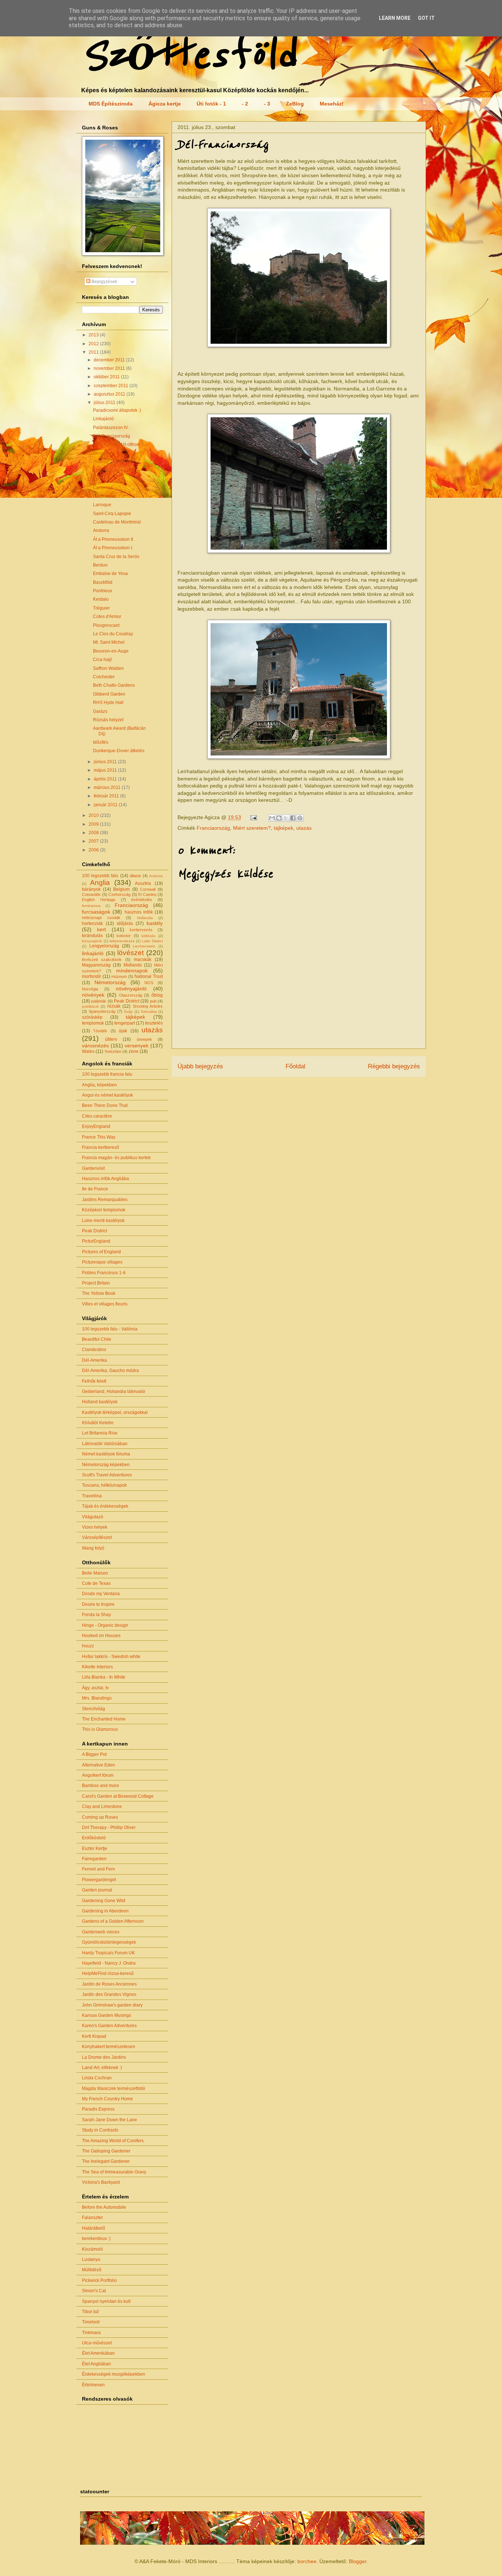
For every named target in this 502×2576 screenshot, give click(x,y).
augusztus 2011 (110, 394)
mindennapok (132, 971)
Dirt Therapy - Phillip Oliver (109, 1828)
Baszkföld (103, 582)
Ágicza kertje (165, 104)
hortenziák (92, 923)
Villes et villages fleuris (105, 1304)
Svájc (128, 1012)
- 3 (267, 104)
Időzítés (101, 742)
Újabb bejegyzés (200, 1066)
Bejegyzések (104, 282)
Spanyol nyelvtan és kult (106, 2301)
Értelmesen (93, 2385)
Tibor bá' (91, 2312)
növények (93, 995)
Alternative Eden (98, 1765)
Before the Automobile (104, 2207)
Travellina (92, 1496)
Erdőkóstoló (94, 1838)
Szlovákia (149, 1012)
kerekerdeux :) (96, 2239)
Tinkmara (91, 2333)
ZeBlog (295, 104)
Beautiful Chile (97, 1339)
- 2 (245, 104)
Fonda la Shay (96, 1615)
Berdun (100, 565)
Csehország (119, 894)
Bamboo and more (101, 1786)
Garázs (100, 711)
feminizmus (91, 906)
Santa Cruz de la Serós (116, 557)
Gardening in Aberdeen (105, 1911)
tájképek (284, 828)
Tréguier (101, 608)
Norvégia (90, 989)
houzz (88, 1646)
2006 (94, 850)
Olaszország (131, 995)
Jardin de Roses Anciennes (109, 1984)
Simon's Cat (94, 2291)
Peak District (126, 1001)
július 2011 (105, 403)
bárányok (91, 889)
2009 (94, 824)
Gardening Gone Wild (104, 1901)
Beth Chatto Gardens (114, 685)
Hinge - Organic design (105, 1625)
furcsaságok (96, 912)
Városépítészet (97, 1537)
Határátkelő (94, 2228)
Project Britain (96, 1283)
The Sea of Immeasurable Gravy (114, 2172)
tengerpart (125, 1023)
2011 (94, 352)
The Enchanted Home (104, 1719)
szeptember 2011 (112, 386)
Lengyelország (104, 946)
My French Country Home (107, 2099)
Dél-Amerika (94, 1360)
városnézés (95, 1046)
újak (123, 1031)
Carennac (103, 487)
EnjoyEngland (96, 1126)
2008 (94, 833)
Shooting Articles (148, 1006)
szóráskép (92, 1017)
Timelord (91, 2322)
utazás (304, 828)
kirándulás (92, 936)
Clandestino (94, 1350)
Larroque (102, 505)
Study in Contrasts (100, 2130)
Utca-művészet (97, 2343)
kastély (155, 923)
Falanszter (92, 2218)
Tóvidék (100, 1031)
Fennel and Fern (98, 1869)
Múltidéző (92, 2270)
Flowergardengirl (99, 1880)
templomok (93, 1023)
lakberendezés (122, 941)
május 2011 (106, 770)
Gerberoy (102, 453)
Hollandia (145, 918)
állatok (135, 876)
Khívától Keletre (98, 1423)
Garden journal (97, 1890)
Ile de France (95, 1189)
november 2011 (110, 368)
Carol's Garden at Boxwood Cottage (118, 1796)
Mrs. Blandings (97, 1698)
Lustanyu (91, 2259)
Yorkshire (113, 1051)
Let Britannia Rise (100, 1433)
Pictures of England (101, 1252)
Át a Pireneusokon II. (114, 539)
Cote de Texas (96, 1583)
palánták (99, 1001)
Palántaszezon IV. (111, 428)
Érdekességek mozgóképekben (114, 2374)
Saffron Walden (108, 668)
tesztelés (154, 1023)
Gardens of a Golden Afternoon (113, 1921)
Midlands (133, 965)
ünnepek (144, 1039)
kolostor (124, 936)
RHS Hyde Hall (108, 703)
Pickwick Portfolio (99, 2280)
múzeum (119, 976)
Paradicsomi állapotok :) (117, 410)
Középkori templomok (104, 1210)
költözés (148, 936)
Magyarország (96, 965)
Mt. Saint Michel (109, 642)
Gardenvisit (93, 1168)
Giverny (101, 462)
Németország (110, 982)
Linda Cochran (97, 2078)
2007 (94, 841)
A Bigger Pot (94, 1754)
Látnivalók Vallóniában (105, 1444)
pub (153, 1001)
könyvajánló (92, 941)
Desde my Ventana (101, 1594)
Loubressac (105, 496)
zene (134, 1051)
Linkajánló (103, 419)
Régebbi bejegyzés (394, 1066)
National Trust (149, 976)
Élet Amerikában (98, 2353)
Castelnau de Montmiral (117, 522)
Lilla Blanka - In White (104, 1677)
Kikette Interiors (97, 1667)
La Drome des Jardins (104, 2057)
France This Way (99, 1137)
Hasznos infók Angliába (105, 1179)
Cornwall (148, 889)
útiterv (111, 1039)
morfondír (92, 976)
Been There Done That (105, 1105)
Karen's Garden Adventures (109, 2026)
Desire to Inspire (98, 1604)
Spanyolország (102, 1011)
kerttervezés (141, 930)
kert (101, 929)
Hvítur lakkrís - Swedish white (111, 1657)
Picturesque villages (102, 1262)
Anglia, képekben (99, 1085)
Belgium (121, 889)
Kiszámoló (92, 2249)
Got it (426, 18)
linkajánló (93, 953)
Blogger (358, 2561)
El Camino (147, 894)
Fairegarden (94, 1859)
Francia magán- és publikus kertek (116, 1158)
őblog (157, 995)
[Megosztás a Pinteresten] (300, 818)
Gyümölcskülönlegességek (109, 1942)
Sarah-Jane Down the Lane (110, 2120)
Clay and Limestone (102, 1807)
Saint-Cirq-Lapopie (112, 514)
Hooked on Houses (101, 1636)
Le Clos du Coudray (113, 634)
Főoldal (295, 1066)
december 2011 (110, 360)
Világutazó (93, 1517)
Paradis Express (98, 2109)
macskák (143, 960)
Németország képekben (106, 1465)
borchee (307, 2561)
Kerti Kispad (94, 2036)
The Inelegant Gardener (106, 2161)
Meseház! (332, 104)
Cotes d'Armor (107, 617)
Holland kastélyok (100, 1402)
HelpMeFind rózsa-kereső (108, 1973)
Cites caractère (97, 1116)
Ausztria (143, 883)
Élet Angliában (96, 2364)
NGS (149, 983)
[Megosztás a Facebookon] (293, 818)
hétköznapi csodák (101, 918)
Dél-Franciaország (112, 436)
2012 (94, 344)
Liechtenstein (144, 946)
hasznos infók (139, 912)
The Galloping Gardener (106, 2151)
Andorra (101, 530)
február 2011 (107, 796)
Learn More (395, 18)
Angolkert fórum (98, 1775)
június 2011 (106, 762)
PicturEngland (96, 1241)
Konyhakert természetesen (109, 2047)
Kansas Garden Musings (107, 2015)
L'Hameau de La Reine (116, 471)
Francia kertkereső (101, 1147)
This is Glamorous (100, 1729)
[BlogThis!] (279, 818)
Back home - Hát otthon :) (118, 444)
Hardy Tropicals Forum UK (108, 1953)
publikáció (90, 1006)
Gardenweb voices (101, 1932)
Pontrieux (103, 591)
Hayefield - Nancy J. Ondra (109, 1963)
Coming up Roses (100, 1817)
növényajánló (131, 989)
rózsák (114, 1006)
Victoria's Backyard (101, 2182)
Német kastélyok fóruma (106, 1454)
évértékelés (142, 900)
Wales (88, 1051)
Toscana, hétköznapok (104, 1485)
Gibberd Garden (109, 694)
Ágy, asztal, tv (95, 1688)
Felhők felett (94, 1381)
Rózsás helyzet (108, 720)
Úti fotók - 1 (211, 104)
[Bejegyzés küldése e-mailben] (253, 817)
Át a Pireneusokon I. (113, 548)
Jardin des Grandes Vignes (109, 1994)
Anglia (100, 883)
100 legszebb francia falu (107, 1074)
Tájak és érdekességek (105, 1506)
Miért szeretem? (252, 828)
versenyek (137, 1046)
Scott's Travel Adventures (107, 1475)
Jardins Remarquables (105, 1200)
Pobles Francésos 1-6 (104, 1273)
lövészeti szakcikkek (102, 960)
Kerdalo (101, 599)
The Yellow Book (99, 1293)
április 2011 (106, 779)
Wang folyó (93, 1548)
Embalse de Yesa (110, 574)
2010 (94, 815)
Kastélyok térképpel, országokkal (115, 1412)
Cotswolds (91, 894)
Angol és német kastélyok (107, 1095)
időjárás (125, 923)
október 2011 (107, 377)
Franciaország (213, 828)
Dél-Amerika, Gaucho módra (110, 1371)
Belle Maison (95, 1573)
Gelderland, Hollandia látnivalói (114, 1391)
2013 (94, 335)
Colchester (104, 677)
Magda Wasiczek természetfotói (114, 2089)
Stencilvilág (94, 1709)
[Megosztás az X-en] (286, 818)
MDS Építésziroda (111, 104)
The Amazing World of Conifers (113, 2141)
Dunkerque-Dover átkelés (119, 751)
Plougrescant (106, 625)
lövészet (130, 953)
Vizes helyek (95, 1527)
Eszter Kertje (95, 1848)
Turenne (101, 479)
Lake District (152, 941)
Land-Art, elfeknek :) (102, 2068)
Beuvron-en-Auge (111, 651)
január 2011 (106, 805)
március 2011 (108, 787)
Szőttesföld (188, 56)
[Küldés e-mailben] (272, 818)
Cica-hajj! (103, 660)
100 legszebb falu (100, 876)
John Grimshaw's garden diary (112, 2005)
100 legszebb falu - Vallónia (110, 1329)
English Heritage (99, 900)
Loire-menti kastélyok (103, 1221)
